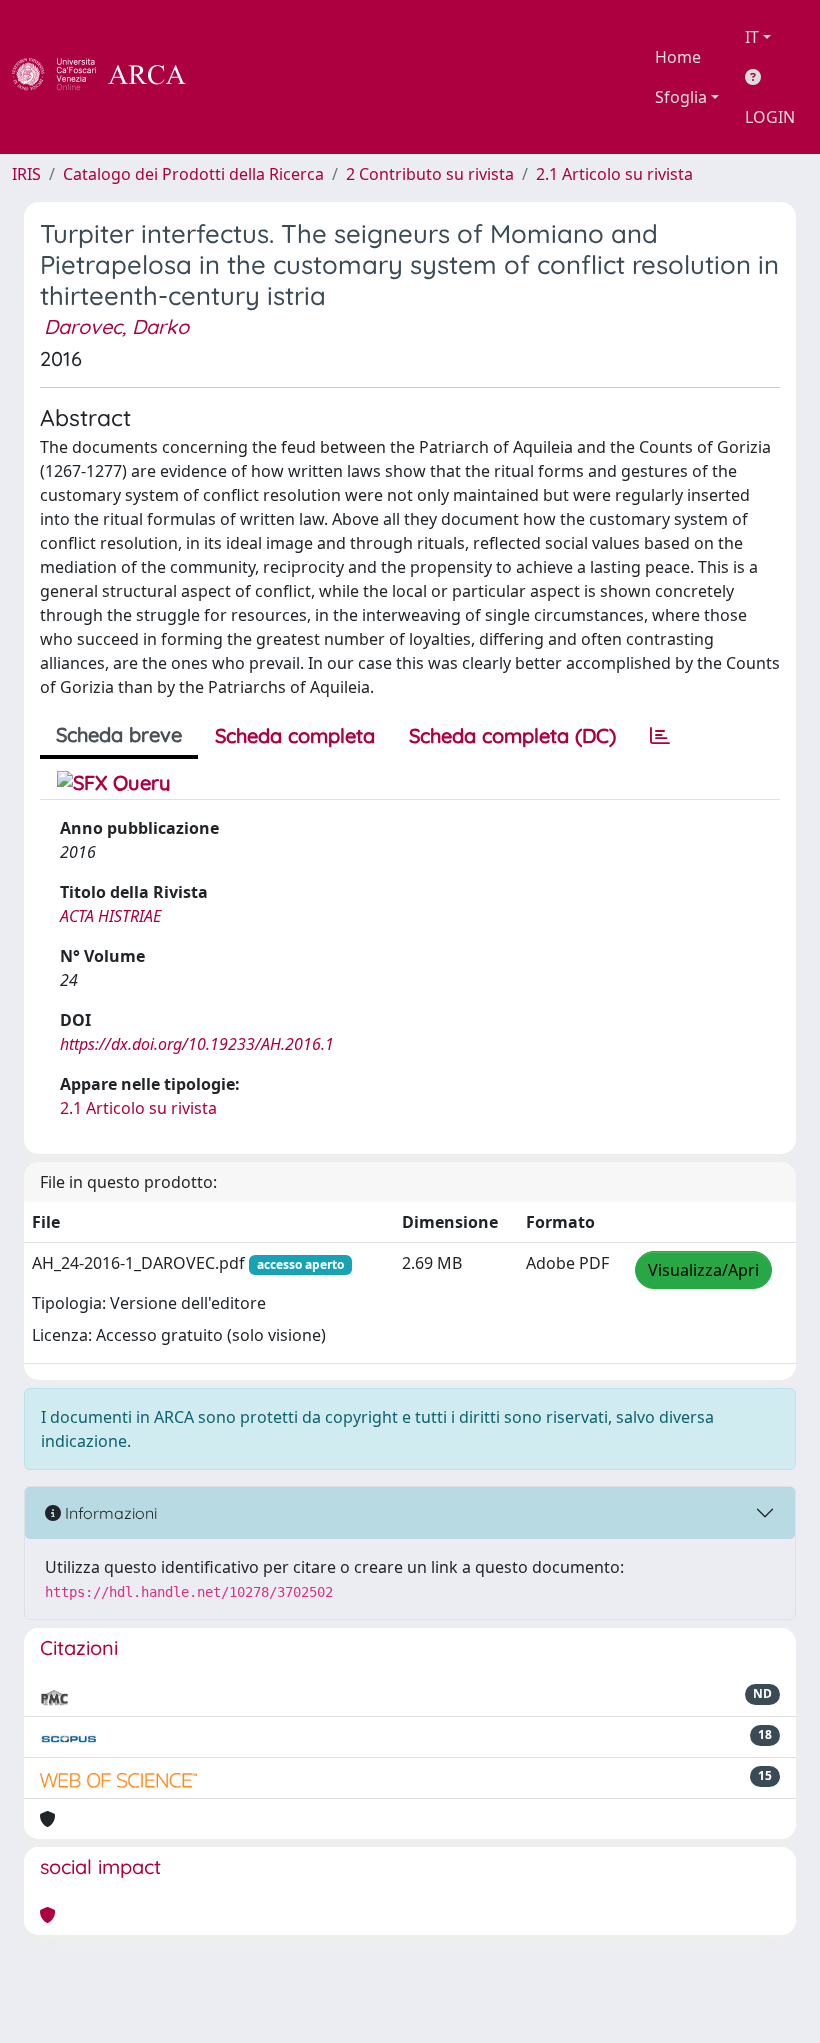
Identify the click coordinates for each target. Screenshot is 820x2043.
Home (678, 57)
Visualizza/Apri (703, 1270)
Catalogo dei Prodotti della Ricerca (193, 174)
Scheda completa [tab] (295, 735)
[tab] (660, 736)
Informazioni (109, 1513)
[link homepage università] (240, 77)
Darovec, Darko (116, 326)
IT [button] (752, 37)
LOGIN (770, 117)
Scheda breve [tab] (119, 734)
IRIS (26, 174)
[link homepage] (110, 77)
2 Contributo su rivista (430, 174)
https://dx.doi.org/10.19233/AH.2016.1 (197, 1044)
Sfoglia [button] (681, 97)
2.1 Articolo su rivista (614, 174)
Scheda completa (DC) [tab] (512, 735)
